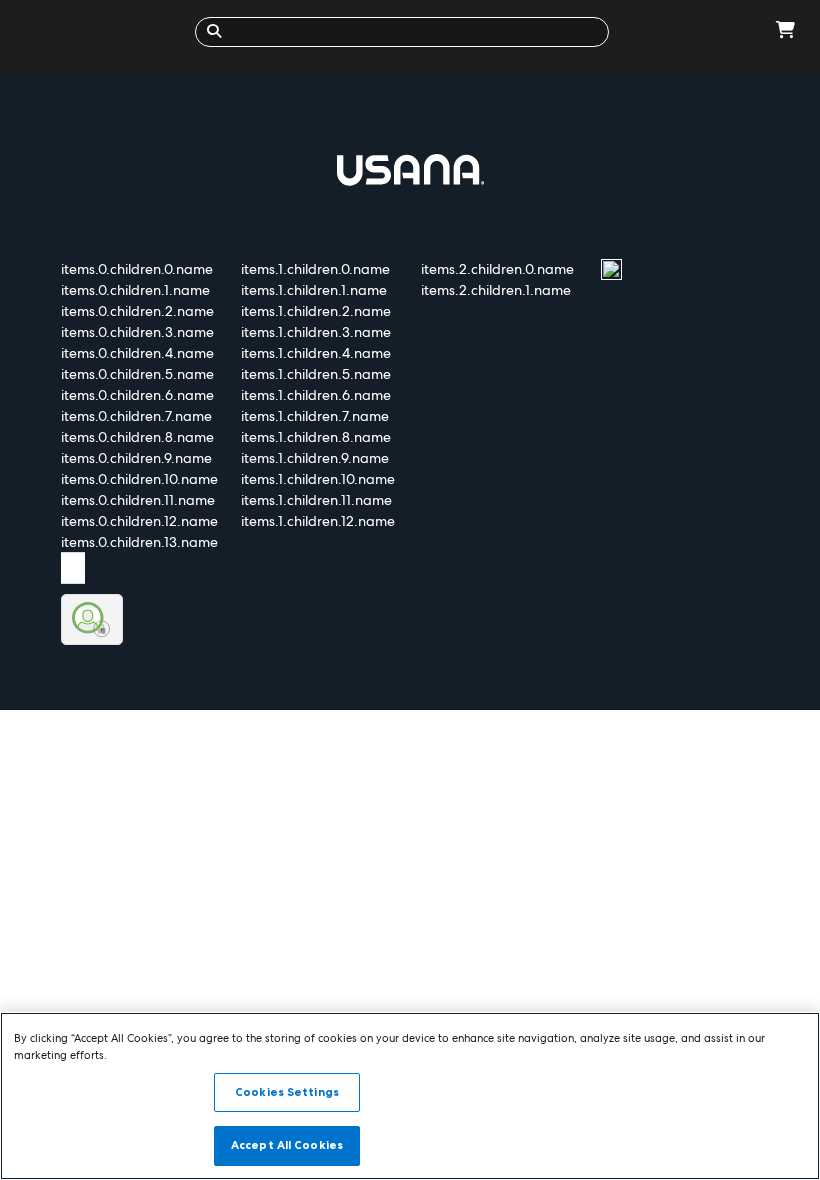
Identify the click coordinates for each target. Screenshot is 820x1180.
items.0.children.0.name (137, 269)
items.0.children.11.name (138, 500)
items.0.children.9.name (136, 458)
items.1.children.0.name (315, 269)
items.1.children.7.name (315, 416)
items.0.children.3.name (137, 332)
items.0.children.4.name (137, 353)
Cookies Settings (287, 1092)
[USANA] (102, 31)
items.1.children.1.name (314, 290)
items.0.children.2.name (137, 311)
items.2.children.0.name (497, 269)
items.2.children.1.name (496, 290)
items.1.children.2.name (316, 311)
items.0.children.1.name (135, 290)
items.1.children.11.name (316, 500)
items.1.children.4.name (316, 353)
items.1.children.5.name (316, 374)
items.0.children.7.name (136, 416)
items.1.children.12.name (318, 521)
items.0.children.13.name (139, 542)
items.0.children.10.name (139, 479)
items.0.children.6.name (137, 395)
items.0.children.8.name (137, 437)
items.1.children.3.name (316, 332)
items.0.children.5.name (137, 374)
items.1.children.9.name (315, 458)
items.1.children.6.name (316, 395)
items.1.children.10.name (318, 479)
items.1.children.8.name (316, 437)
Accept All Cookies (287, 1145)
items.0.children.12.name (139, 521)
